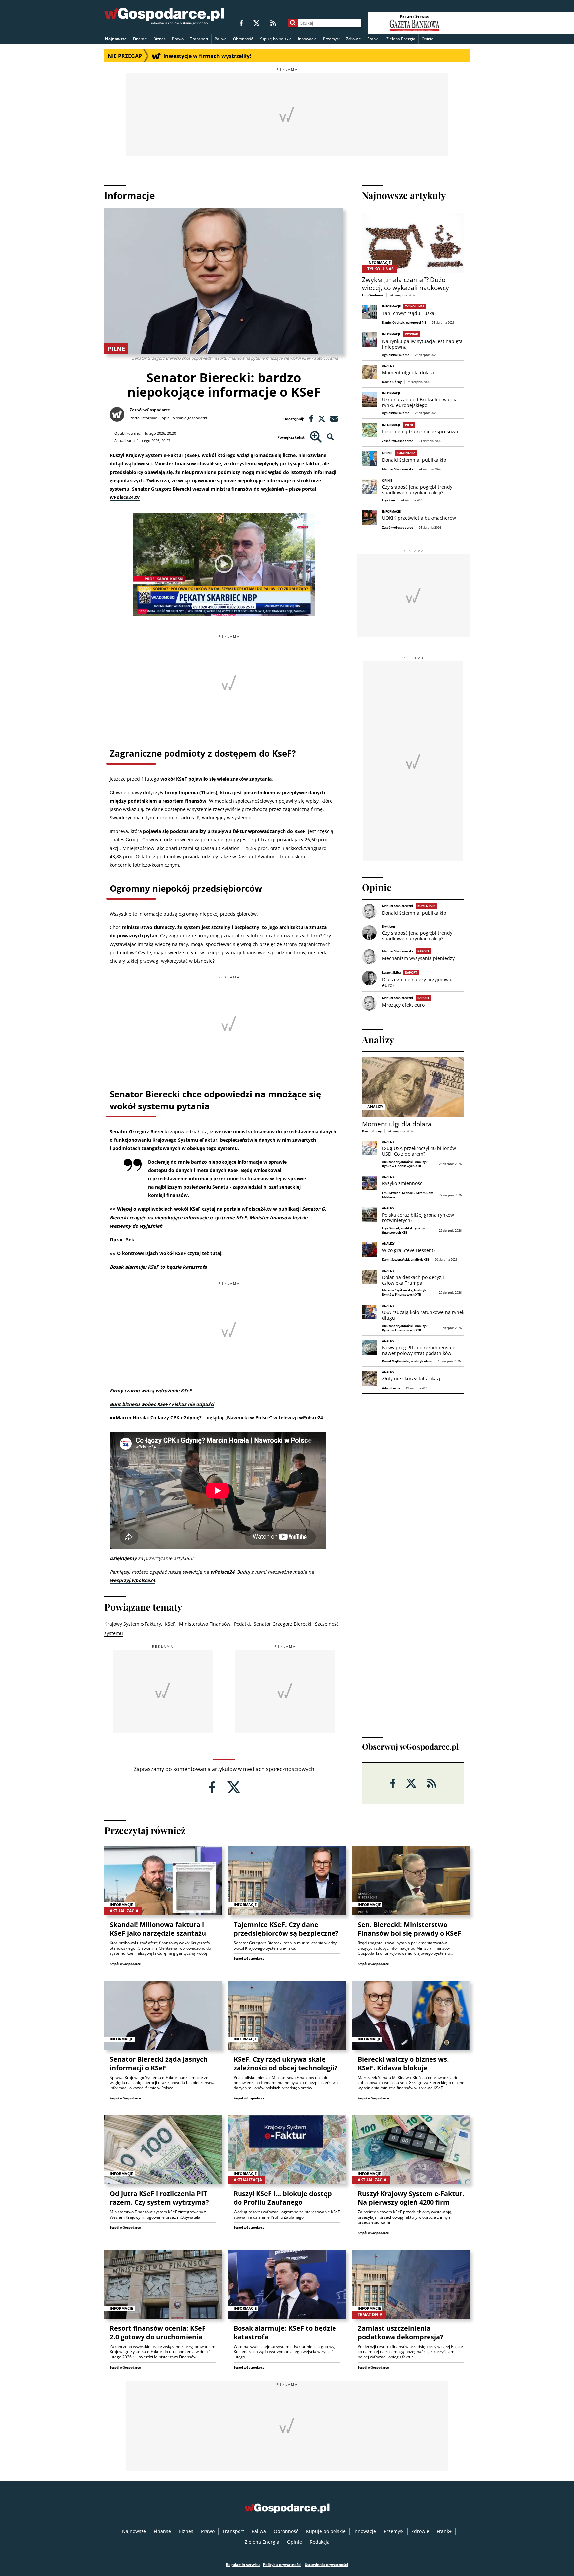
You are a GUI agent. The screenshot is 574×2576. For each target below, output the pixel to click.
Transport (199, 39)
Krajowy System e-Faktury (133, 1624)
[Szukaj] (293, 23)
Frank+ (374, 39)
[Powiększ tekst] (316, 437)
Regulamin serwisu (243, 2565)
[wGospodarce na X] (257, 23)
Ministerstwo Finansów (205, 1624)
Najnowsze (116, 39)
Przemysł (331, 39)
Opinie (428, 39)
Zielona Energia (401, 39)
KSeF (170, 1624)
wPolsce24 (222, 1572)
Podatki (242, 1624)
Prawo (178, 39)
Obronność (243, 39)
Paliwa (221, 39)
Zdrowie (354, 39)
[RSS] (273, 23)
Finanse (140, 39)
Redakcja (320, 2542)
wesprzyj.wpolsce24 (132, 1580)
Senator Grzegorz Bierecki (283, 1624)
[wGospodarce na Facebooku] (241, 23)
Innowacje (307, 39)
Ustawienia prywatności (326, 2565)
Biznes (160, 39)
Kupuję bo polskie (276, 39)
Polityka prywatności (282, 2565)
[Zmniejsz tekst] (330, 437)
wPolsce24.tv (125, 497)
